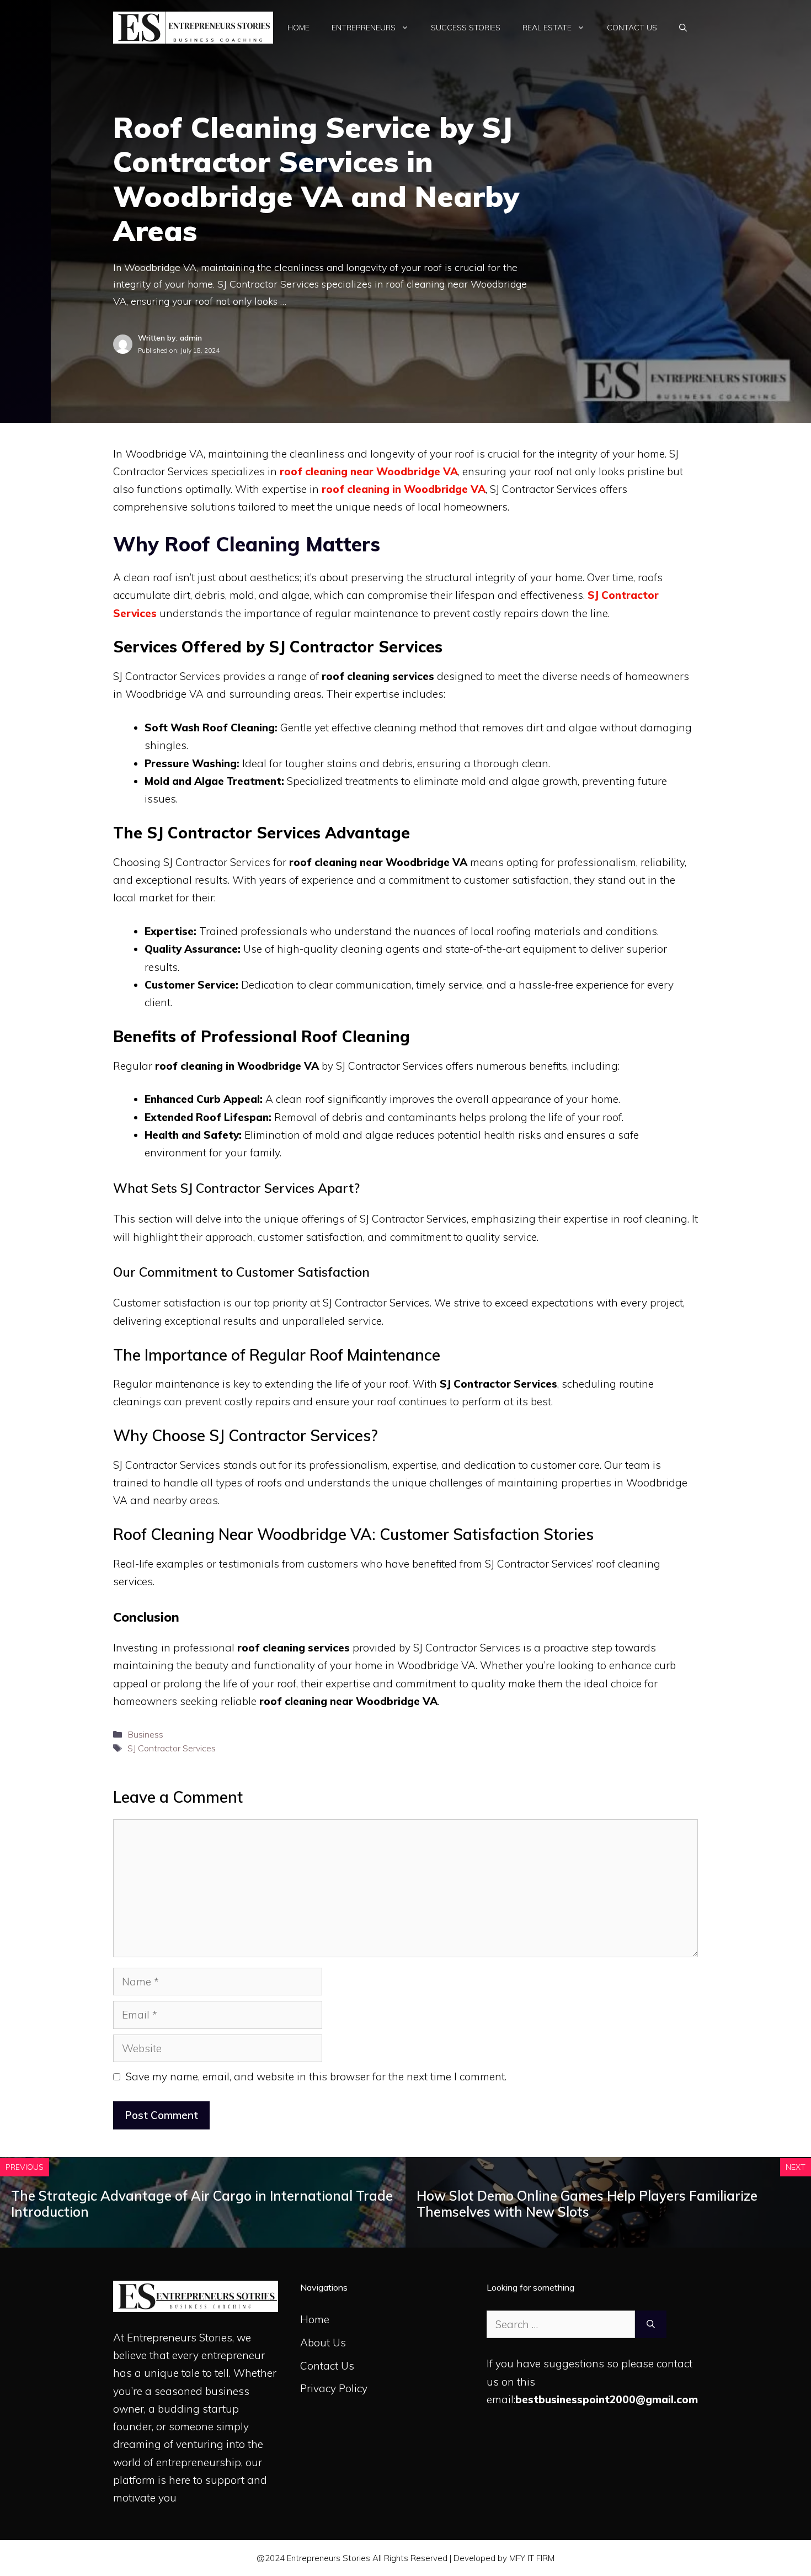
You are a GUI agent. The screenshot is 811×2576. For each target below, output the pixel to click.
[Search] (651, 2325)
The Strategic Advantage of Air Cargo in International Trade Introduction (202, 2204)
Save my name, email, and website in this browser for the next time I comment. (316, 2076)
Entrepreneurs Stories (180, 2338)
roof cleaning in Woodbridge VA (404, 489)
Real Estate (547, 28)
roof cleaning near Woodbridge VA (369, 471)
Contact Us (632, 28)
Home (298, 28)
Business (145, 1734)
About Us (323, 2343)
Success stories (466, 28)
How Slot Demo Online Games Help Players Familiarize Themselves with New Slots (587, 2204)
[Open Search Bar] (683, 28)
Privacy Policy (334, 2388)
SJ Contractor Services (172, 1748)
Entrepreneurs (364, 28)
